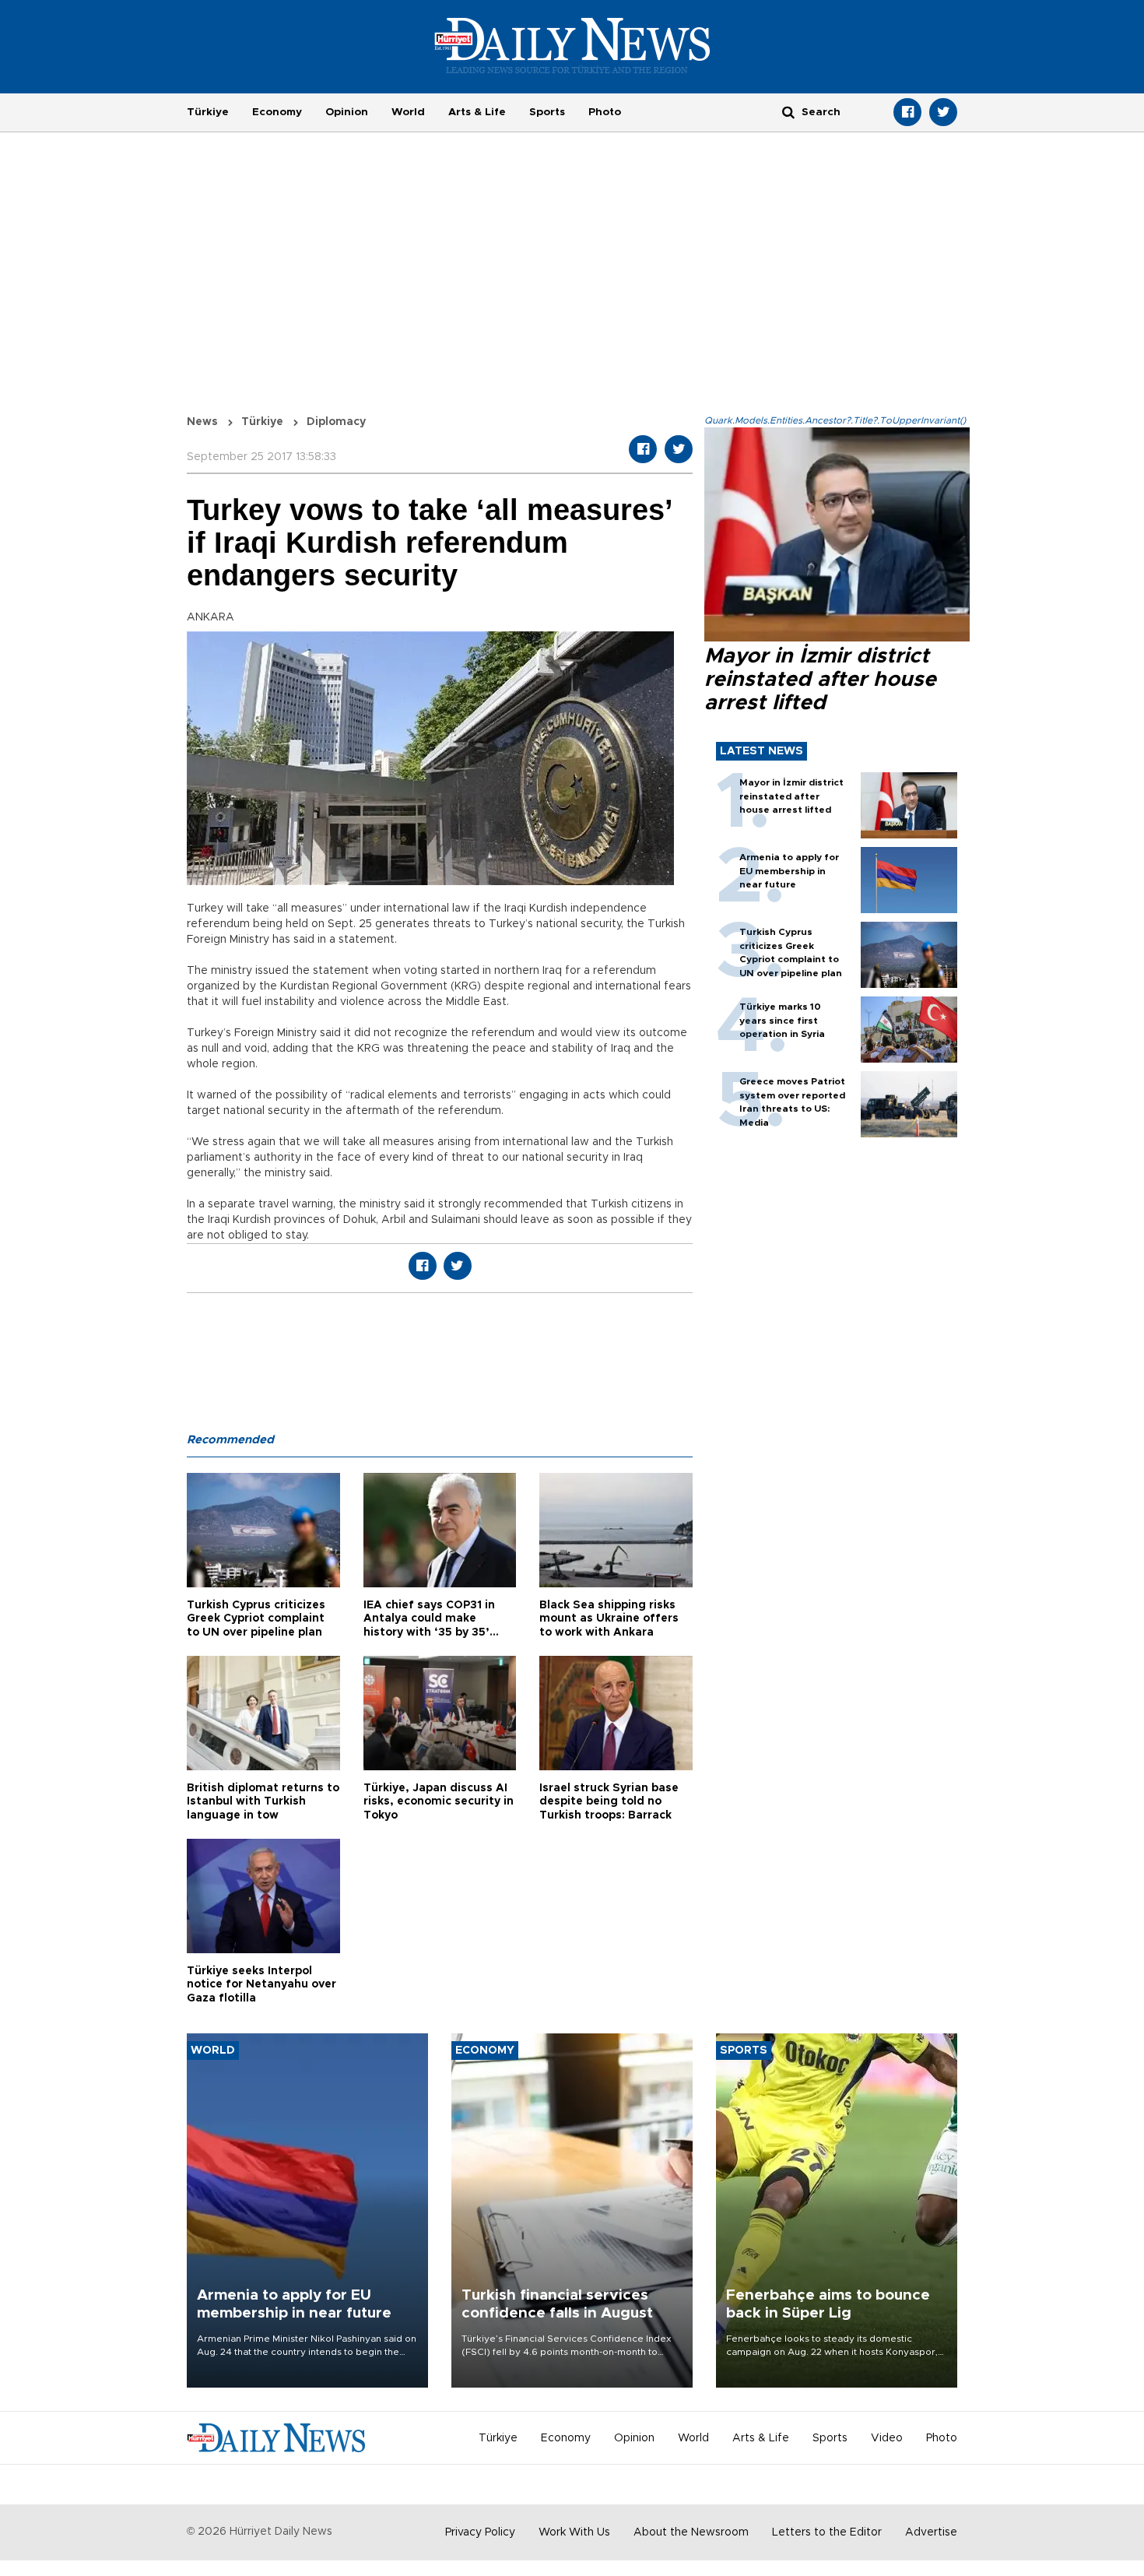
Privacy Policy (480, 2532)
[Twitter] (943, 112)
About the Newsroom (691, 2532)
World (408, 112)
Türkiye (208, 112)
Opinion (347, 112)
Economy (277, 112)
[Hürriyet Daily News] (572, 45)
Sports (547, 112)
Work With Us (574, 2532)
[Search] (788, 112)
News (202, 422)
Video (887, 2438)
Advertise (931, 2532)
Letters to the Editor (827, 2532)
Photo (605, 112)
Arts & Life (477, 112)
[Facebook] (907, 112)
